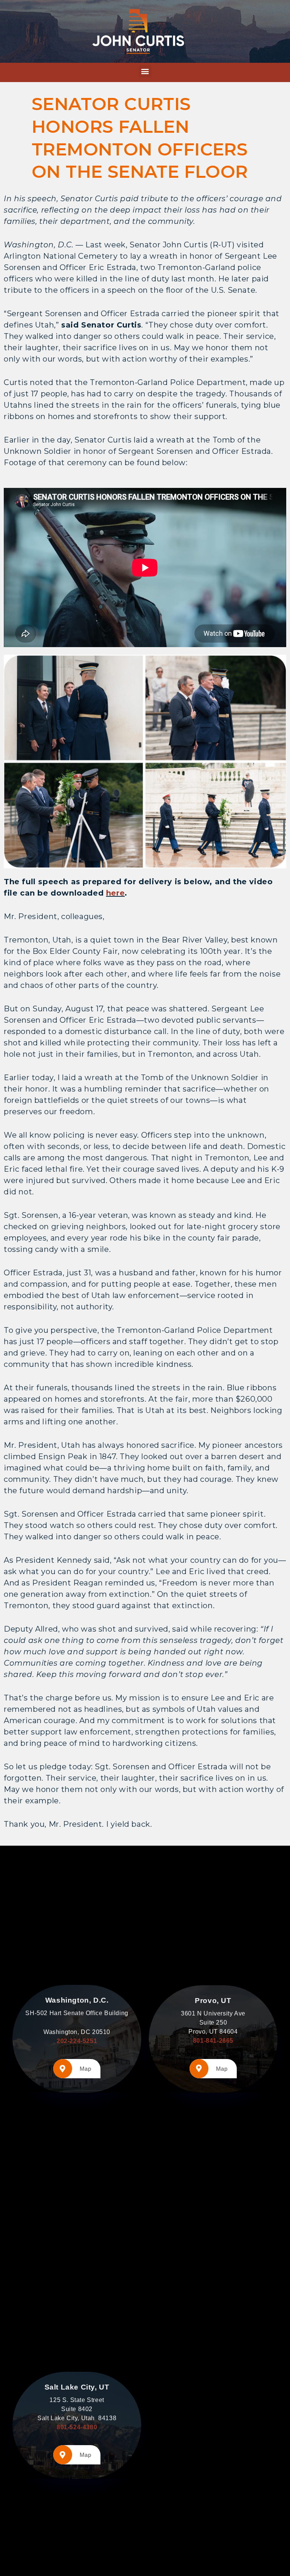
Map (86, 2069)
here (115, 893)
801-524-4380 (77, 2427)
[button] (145, 71)
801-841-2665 (213, 2041)
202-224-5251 (77, 2041)
